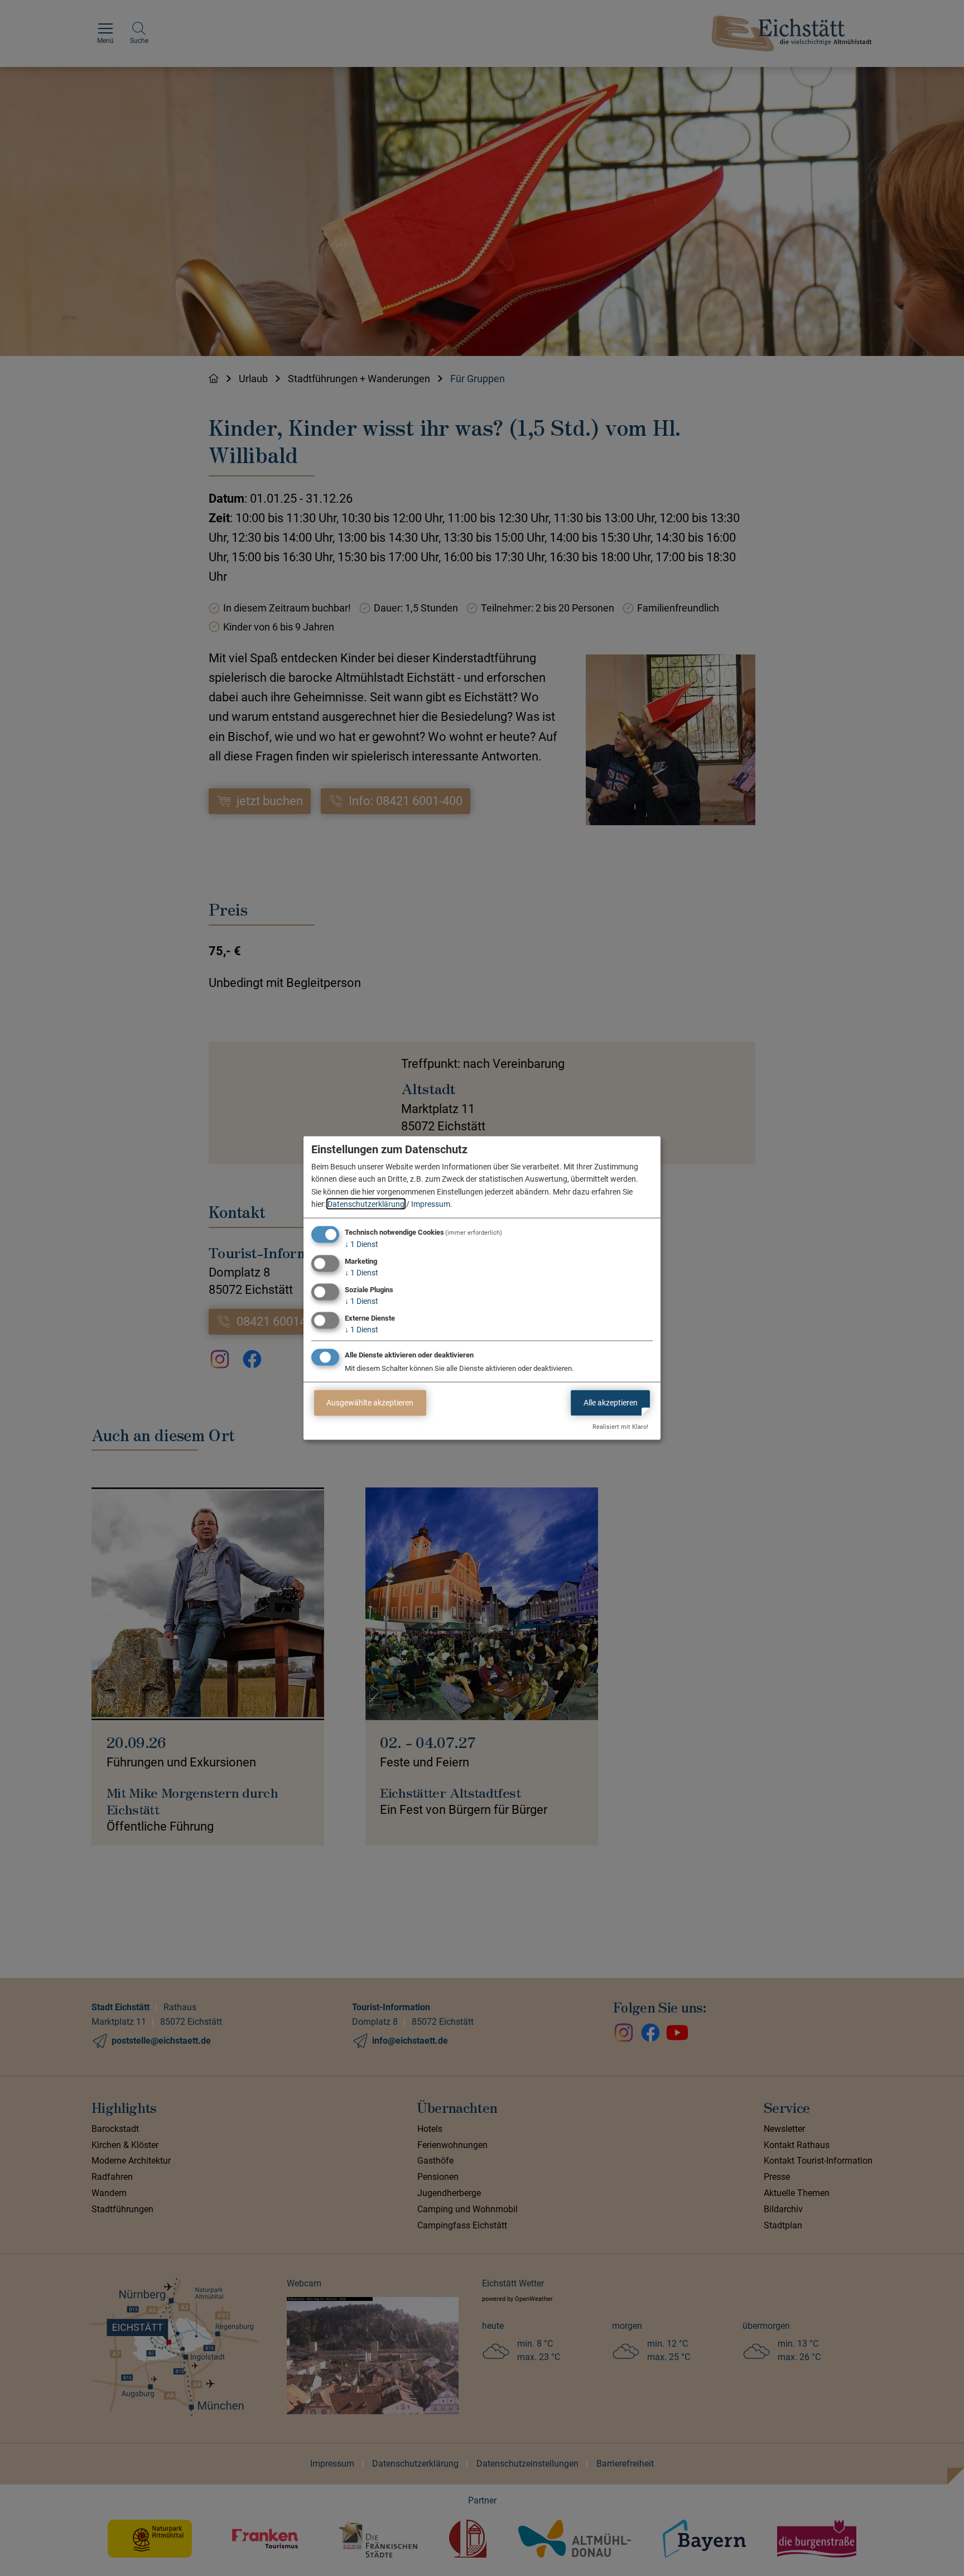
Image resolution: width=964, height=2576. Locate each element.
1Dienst (361, 1244)
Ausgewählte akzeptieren (370, 1403)
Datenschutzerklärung (366, 1204)
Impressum (431, 1204)
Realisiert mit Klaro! (620, 1427)
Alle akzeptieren (611, 1403)
